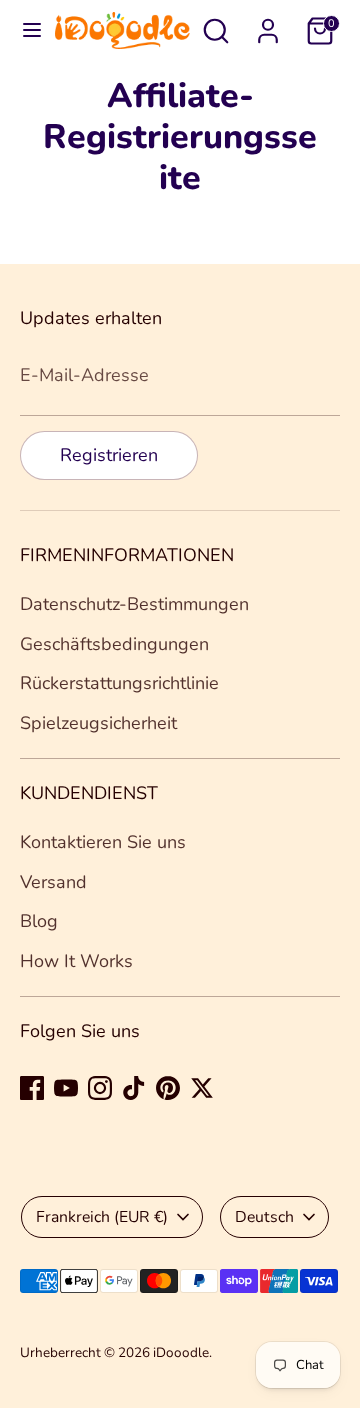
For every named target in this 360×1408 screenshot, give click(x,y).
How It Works (76, 961)
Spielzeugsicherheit (98, 723)
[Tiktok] (134, 1088)
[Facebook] (32, 1088)
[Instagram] (100, 1088)
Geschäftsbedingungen (114, 644)
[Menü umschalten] (28, 30)
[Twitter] (202, 1088)
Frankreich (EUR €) (102, 1217)
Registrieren (109, 455)
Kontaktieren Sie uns (103, 842)
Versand (53, 882)
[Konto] (268, 25)
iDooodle (181, 1352)
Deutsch (264, 1217)
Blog (39, 921)
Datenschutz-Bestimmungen (134, 604)
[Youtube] (66, 1088)
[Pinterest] (168, 1088)
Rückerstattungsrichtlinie (119, 683)
